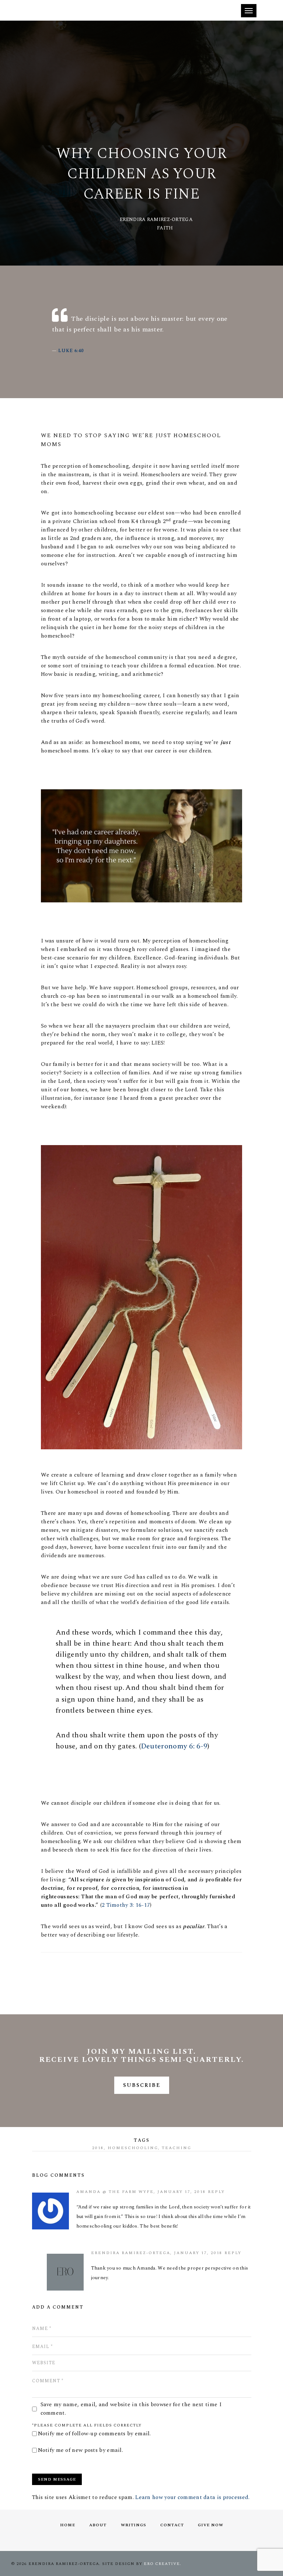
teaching (177, 2148)
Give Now (211, 2525)
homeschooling (133, 2148)
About (98, 2525)
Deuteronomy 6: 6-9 (174, 1746)
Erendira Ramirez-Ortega (156, 220)
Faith (165, 228)
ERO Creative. (163, 2564)
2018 (98, 2148)
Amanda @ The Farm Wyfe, (117, 2192)
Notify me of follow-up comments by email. (95, 2434)
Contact (172, 2525)
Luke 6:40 (71, 351)
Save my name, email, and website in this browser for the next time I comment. (131, 2409)
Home (68, 2525)
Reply (216, 2192)
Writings (134, 2525)
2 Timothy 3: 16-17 (126, 1905)
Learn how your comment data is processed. (192, 2497)
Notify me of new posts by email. (81, 2450)
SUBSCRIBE (142, 2085)
